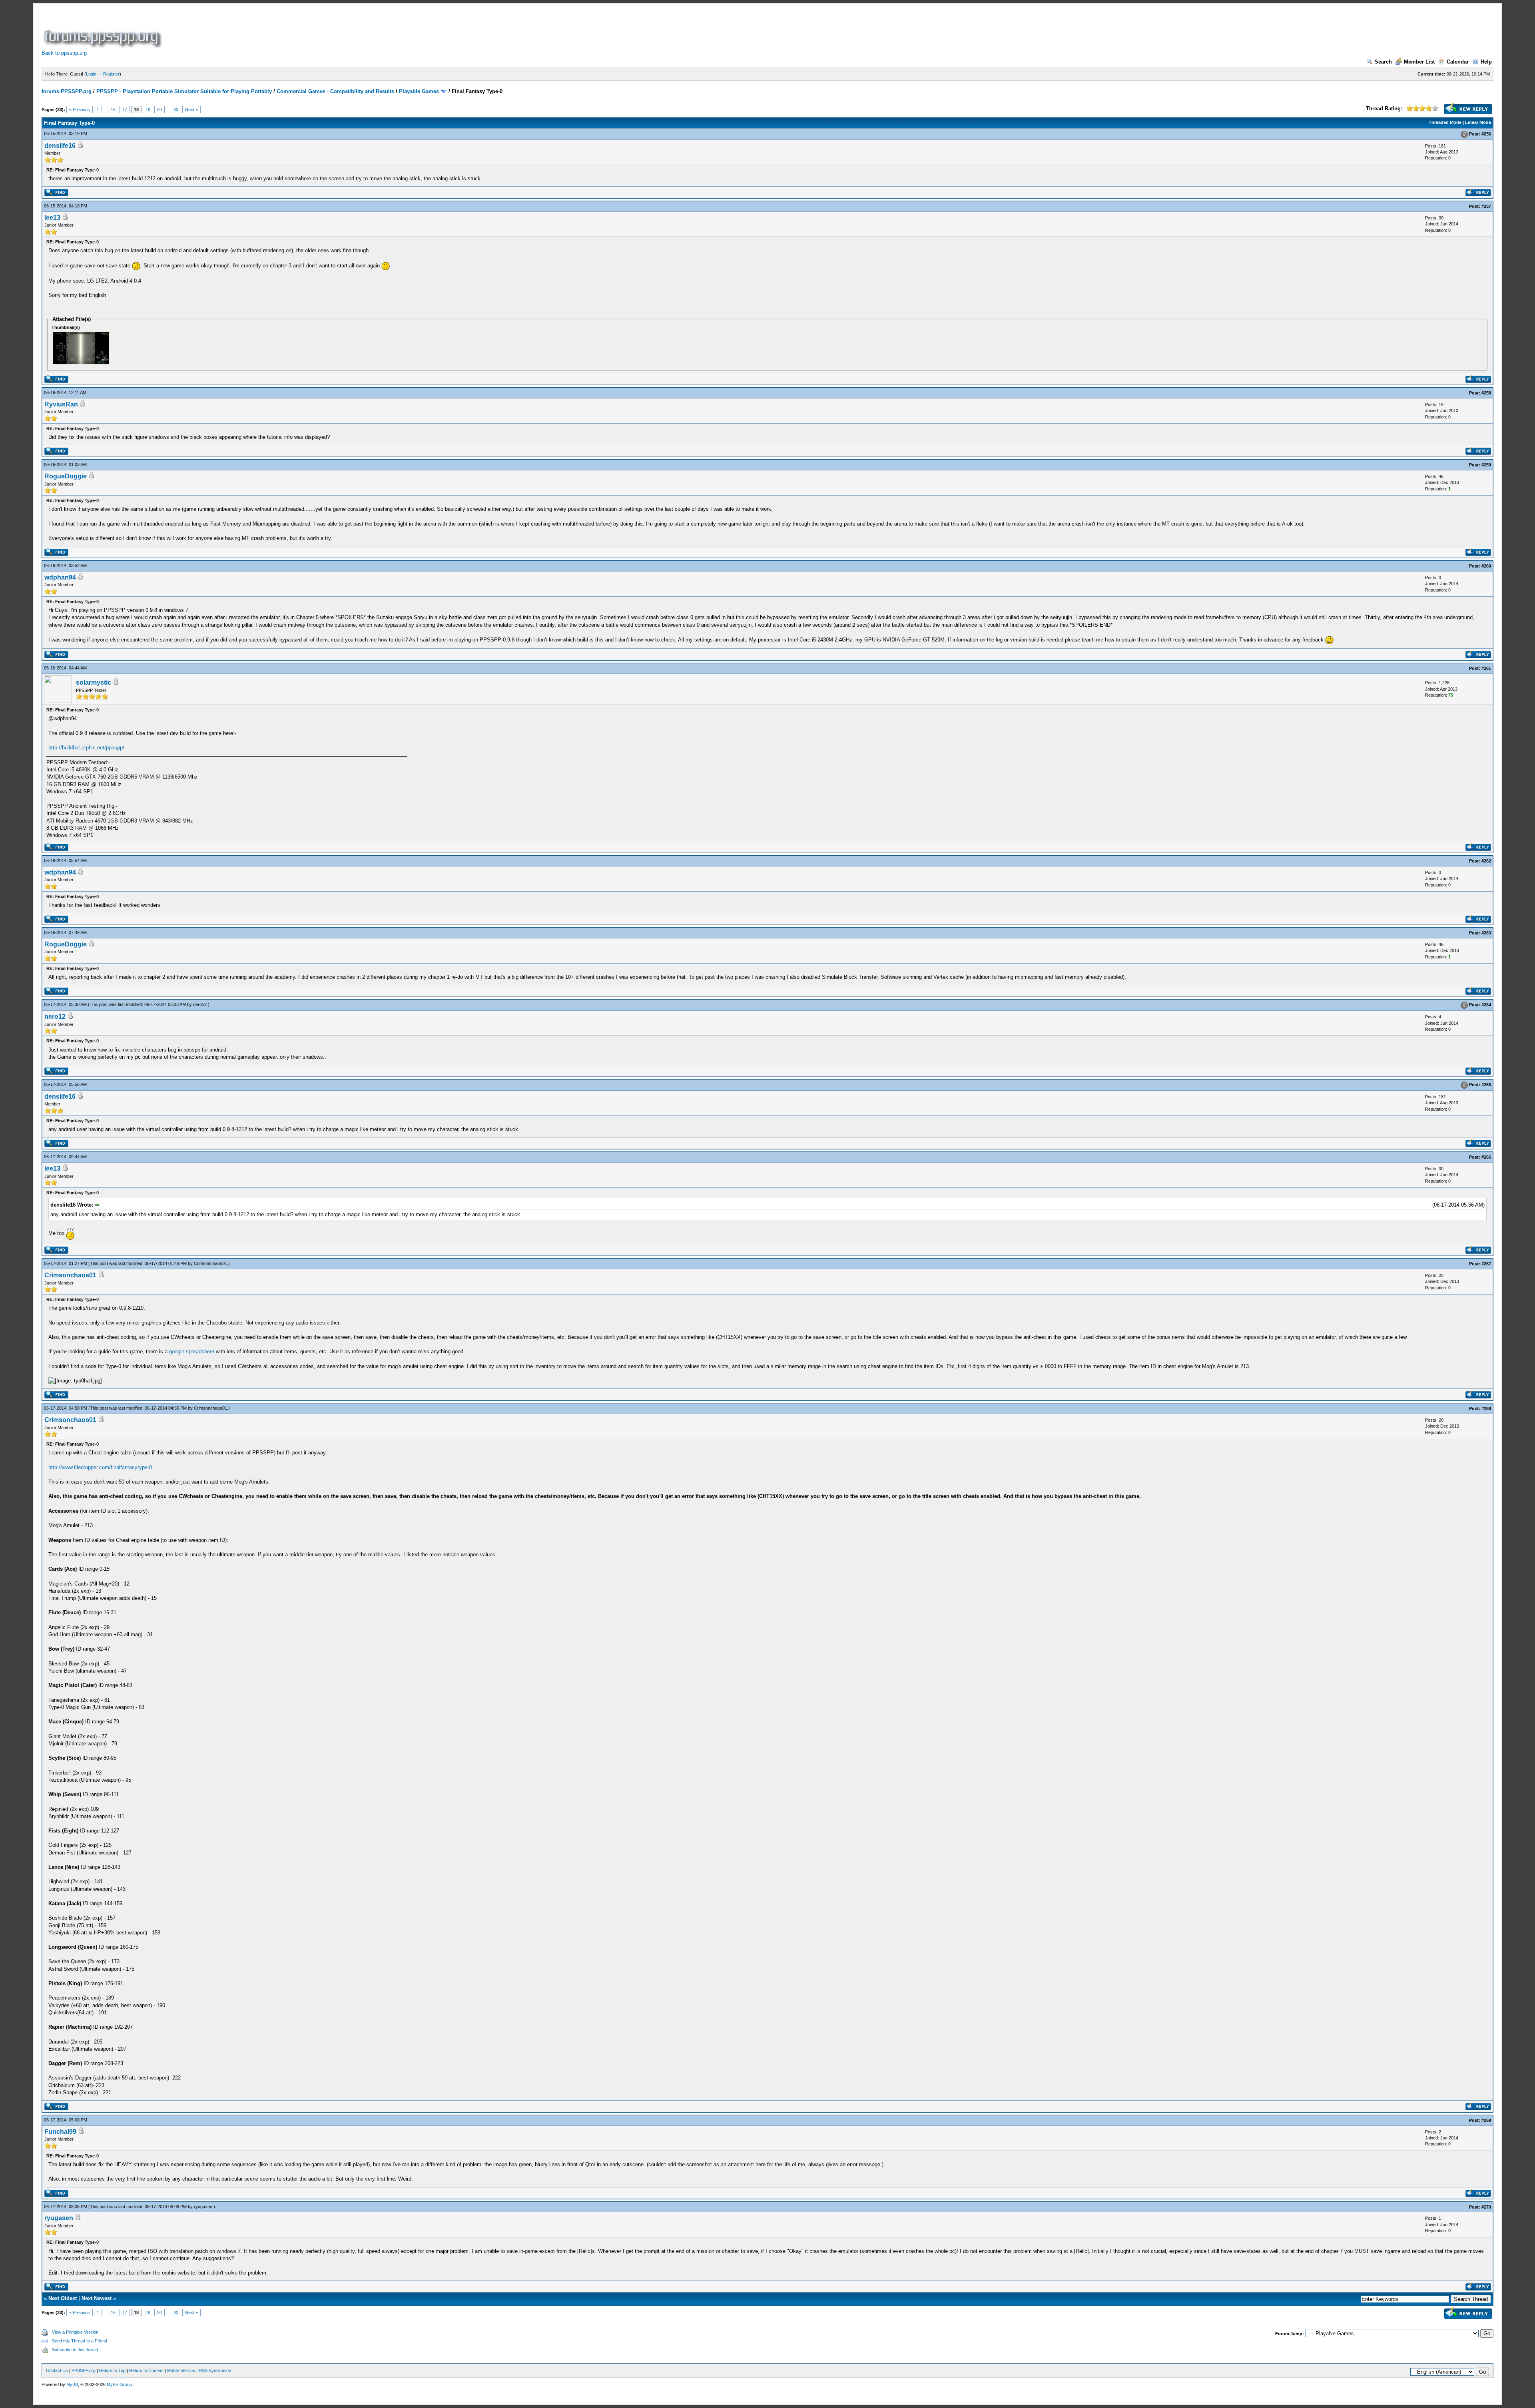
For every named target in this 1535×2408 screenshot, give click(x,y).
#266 (1486, 1157)
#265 (1486, 1085)
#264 (1486, 1005)
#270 (1486, 2207)
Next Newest (97, 2298)
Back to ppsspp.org (64, 53)
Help (1486, 62)
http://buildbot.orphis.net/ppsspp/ (86, 748)
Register (111, 74)
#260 (1486, 566)
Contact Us (57, 2370)
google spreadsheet (192, 1351)
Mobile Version (181, 2370)
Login (91, 74)
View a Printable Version (75, 2332)
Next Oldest (63, 2298)
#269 (1486, 2120)
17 (125, 110)
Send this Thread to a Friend (80, 2341)
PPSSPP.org (84, 2370)
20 (159, 110)
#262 (1486, 861)
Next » (191, 110)
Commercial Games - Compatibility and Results (335, 91)
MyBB (72, 2384)
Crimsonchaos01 (210, 1263)
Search (1383, 62)
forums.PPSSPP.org (67, 91)
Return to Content (146, 2370)
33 (176, 110)
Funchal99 (60, 2132)
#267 (1486, 1264)
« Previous (80, 110)
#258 (1486, 393)
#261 (1486, 668)
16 (113, 110)
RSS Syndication (215, 2370)
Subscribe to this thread (75, 2350)
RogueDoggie (66, 476)
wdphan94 (60, 577)
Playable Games (419, 91)
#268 (1486, 1408)
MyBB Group (119, 2384)
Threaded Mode (1445, 122)
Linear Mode (1478, 122)
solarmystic (94, 682)
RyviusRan (61, 404)
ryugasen (203, 2207)
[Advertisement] (309, 30)
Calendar (1458, 62)
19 (148, 110)
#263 (1486, 933)
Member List (1419, 62)
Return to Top (112, 2370)
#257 (1486, 206)
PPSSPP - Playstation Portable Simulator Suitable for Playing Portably (184, 91)
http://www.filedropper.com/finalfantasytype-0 (100, 1467)
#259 (1486, 465)
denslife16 (60, 146)
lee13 (52, 218)
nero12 (200, 1004)
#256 (1486, 134)
